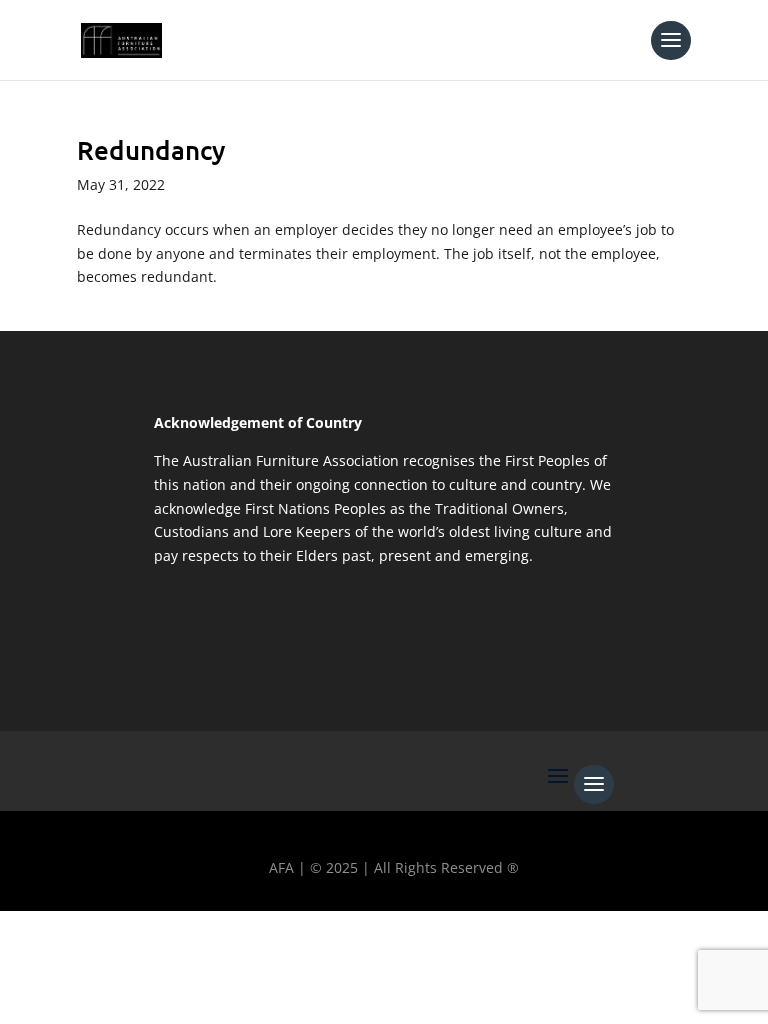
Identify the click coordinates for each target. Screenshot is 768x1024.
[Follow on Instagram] (141, 935)
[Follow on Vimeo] (257, 935)
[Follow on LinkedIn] (199, 935)
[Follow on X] (83, 935)
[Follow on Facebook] (25, 935)
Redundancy (151, 149)
